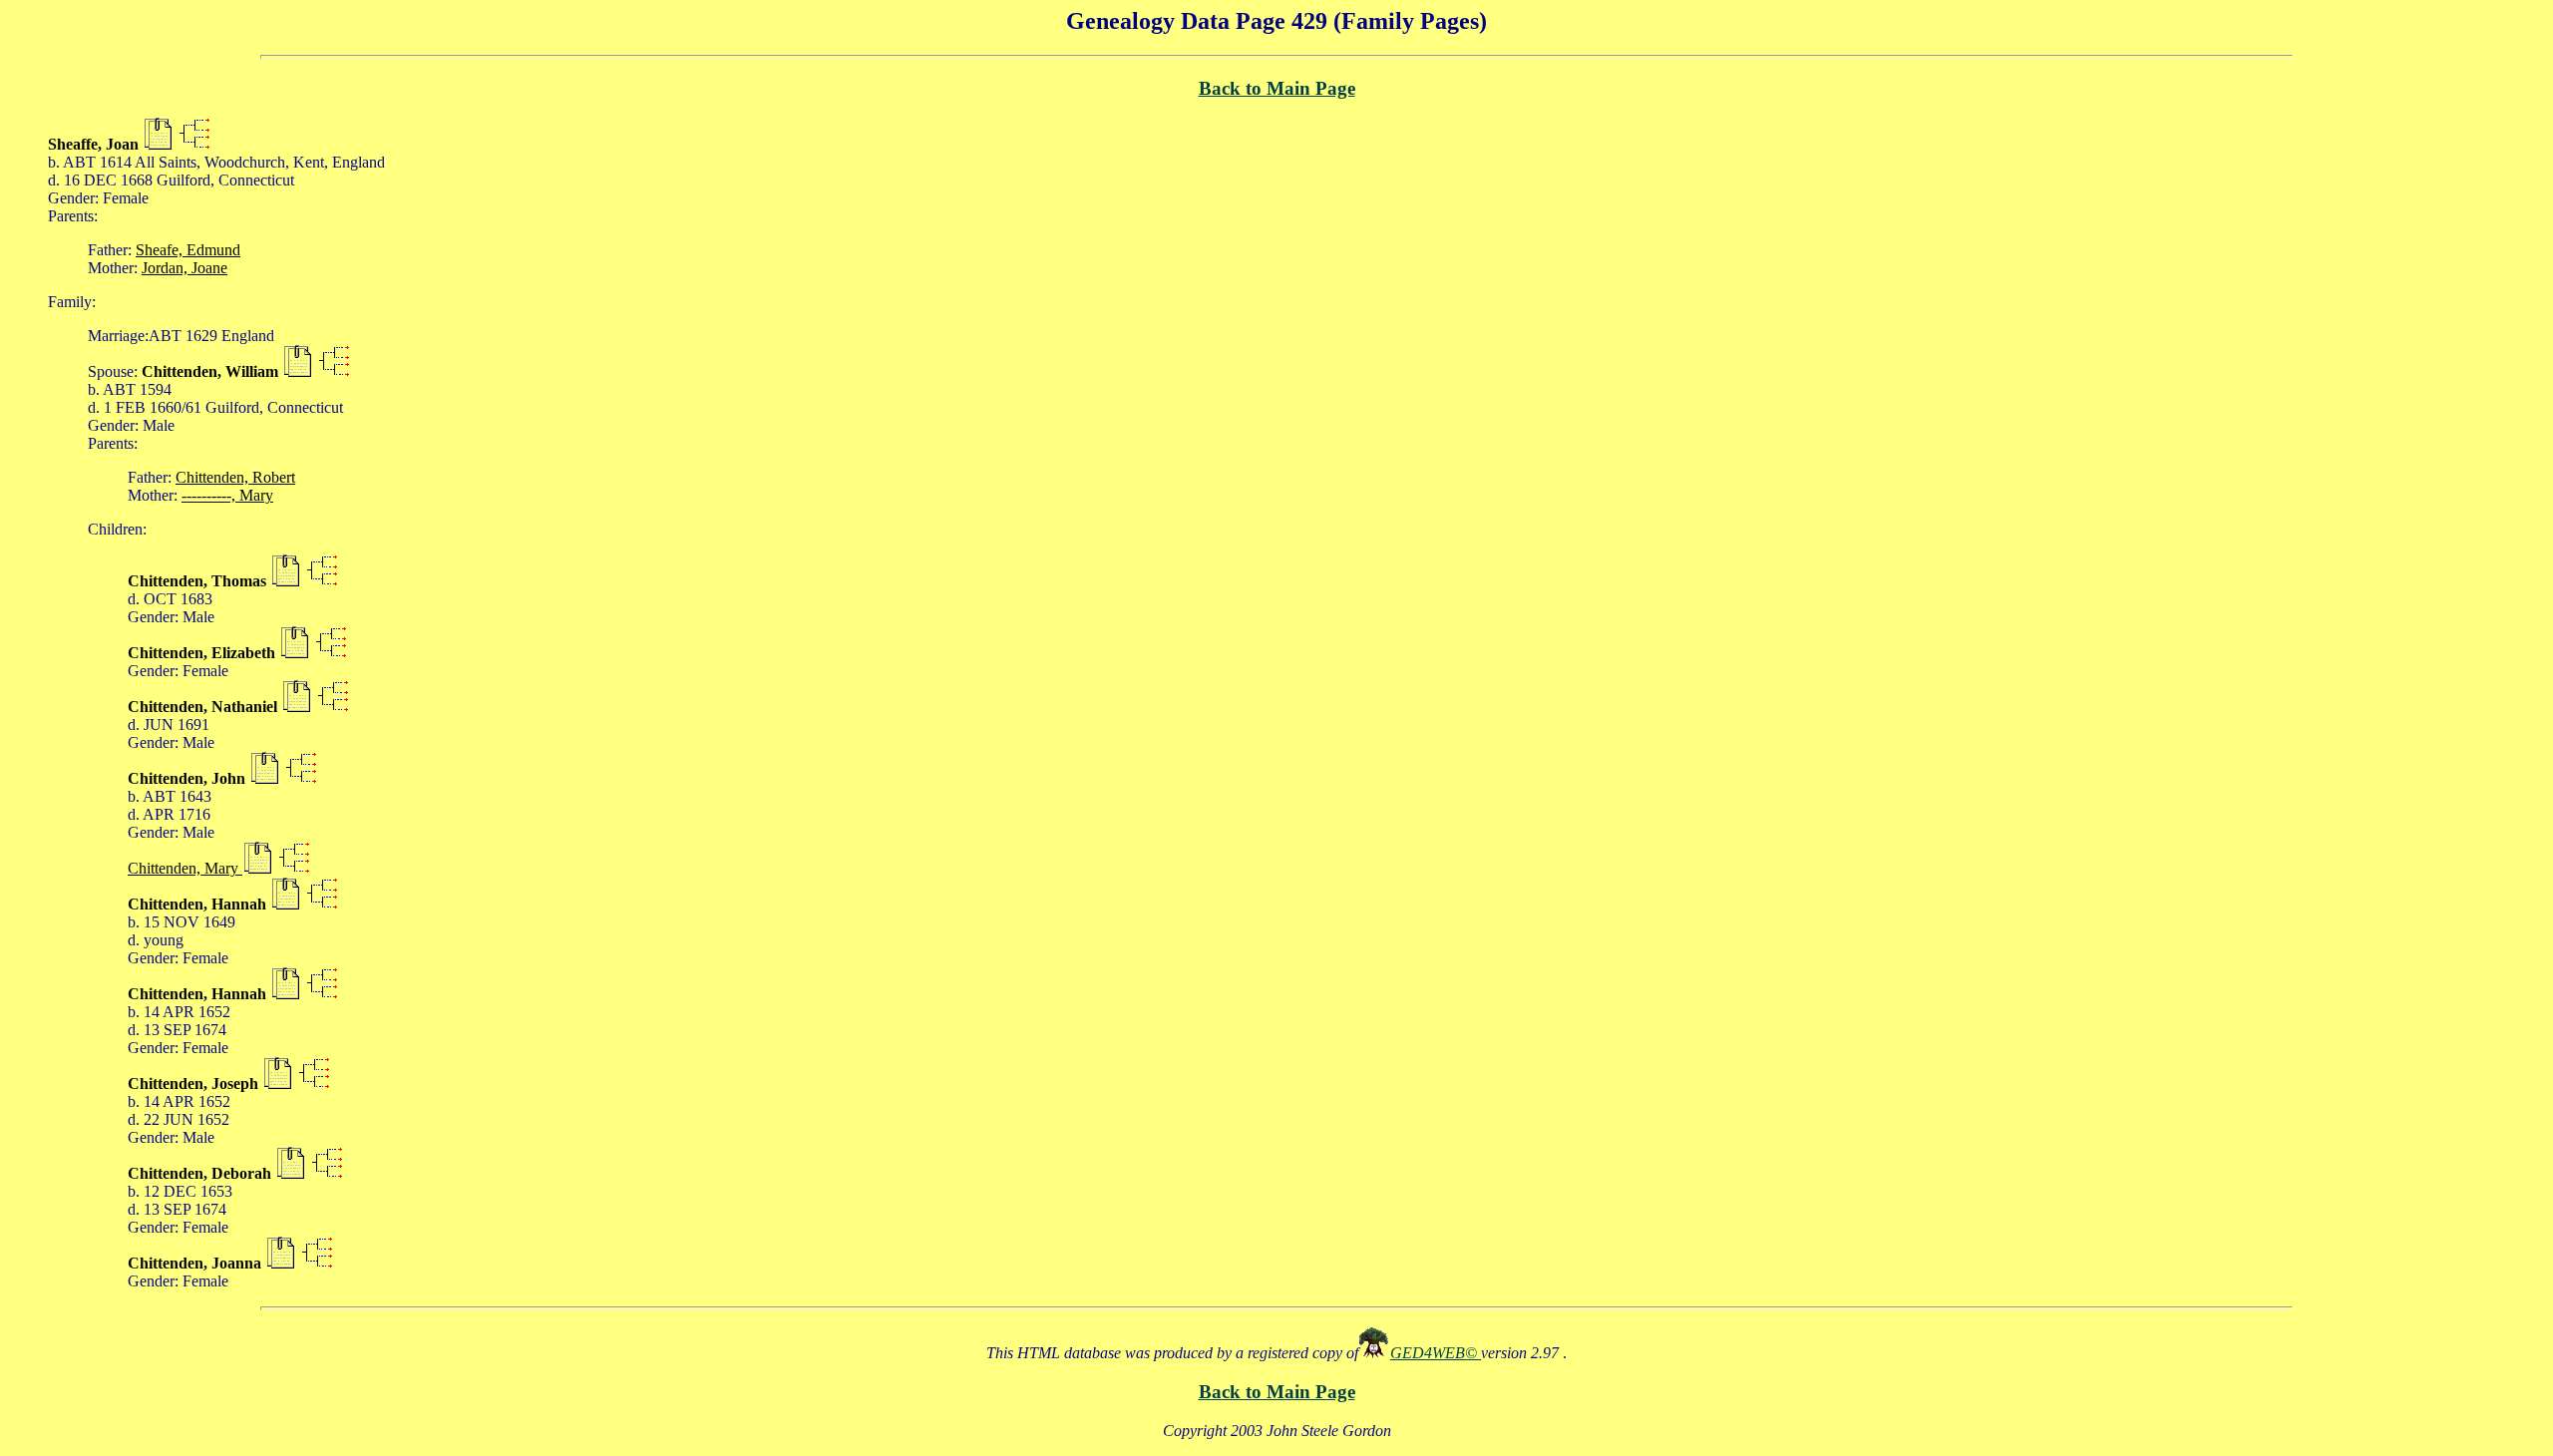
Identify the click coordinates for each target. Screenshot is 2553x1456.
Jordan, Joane (184, 268)
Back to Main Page (1277, 88)
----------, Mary (227, 495)
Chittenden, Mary (185, 868)
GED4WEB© (1436, 1353)
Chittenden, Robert (235, 477)
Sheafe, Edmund (188, 250)
